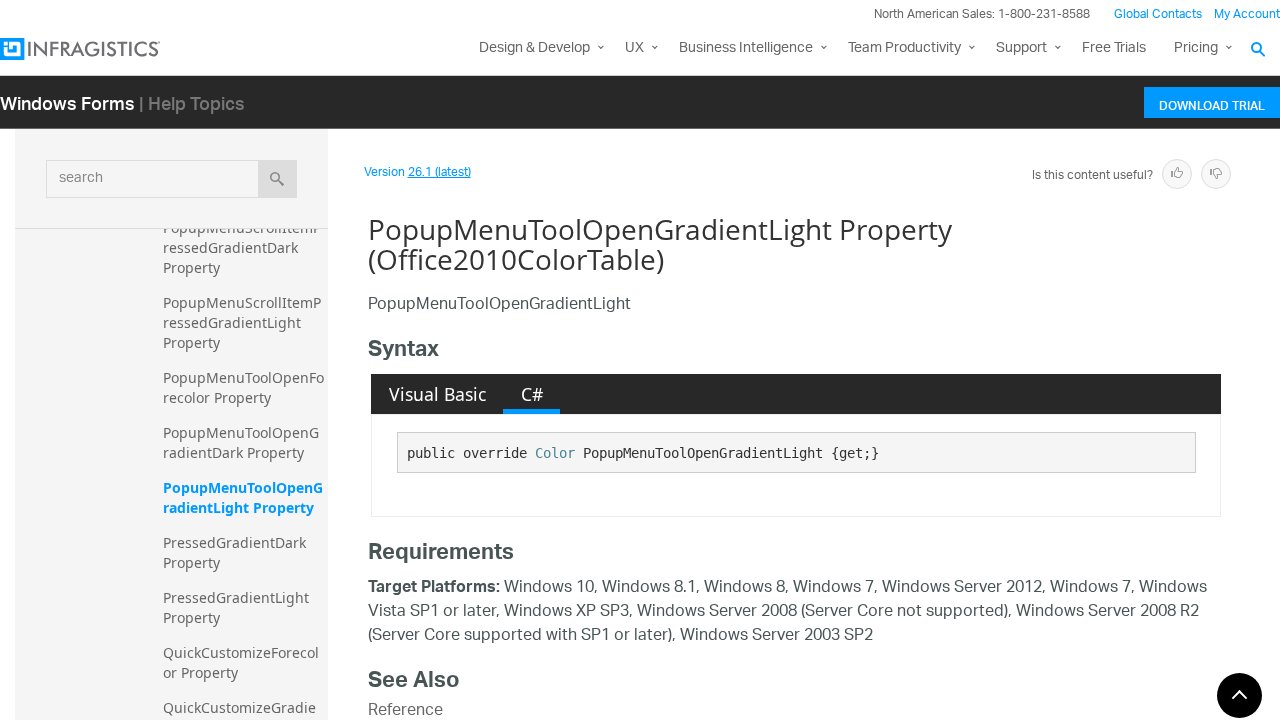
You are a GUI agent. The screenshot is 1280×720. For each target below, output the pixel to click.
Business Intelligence (746, 48)
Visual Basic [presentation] (437, 394)
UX (634, 48)
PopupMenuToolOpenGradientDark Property (241, 442)
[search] (277, 179)
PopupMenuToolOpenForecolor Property (243, 387)
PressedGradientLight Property (238, 607)
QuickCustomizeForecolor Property (241, 662)
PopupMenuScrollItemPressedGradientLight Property (242, 322)
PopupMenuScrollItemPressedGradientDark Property (242, 247)
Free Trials (1114, 48)
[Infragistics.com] (100, 49)
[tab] (437, 394)
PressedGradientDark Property (236, 552)
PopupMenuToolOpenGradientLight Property (243, 497)
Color (555, 453)
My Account (1247, 14)
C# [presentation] (532, 394)
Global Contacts (1158, 14)
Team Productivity (904, 48)
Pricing (1196, 48)
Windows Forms (67, 102)
